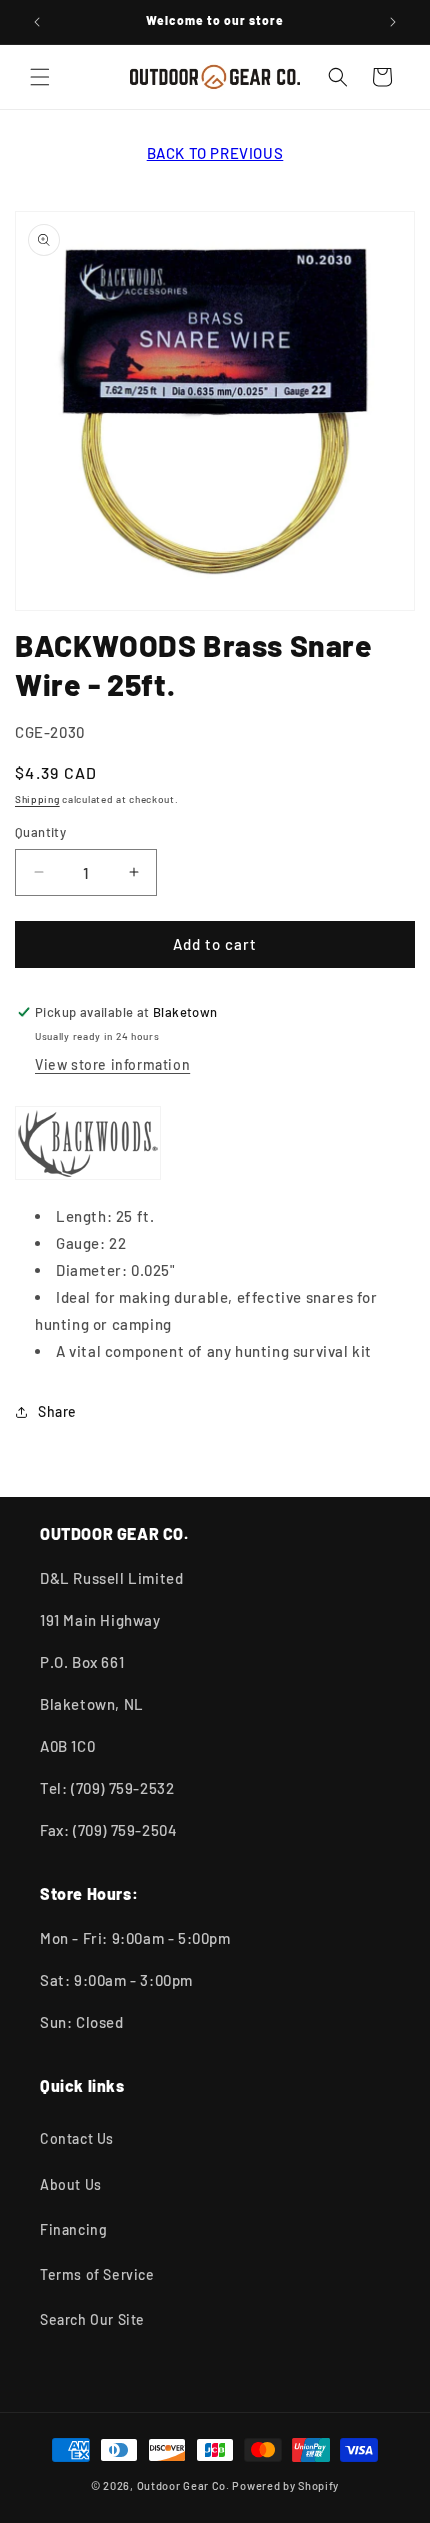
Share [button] (57, 1411)
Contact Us (77, 2138)
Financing (73, 2229)
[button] (40, 77)
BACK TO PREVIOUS (215, 153)
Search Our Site (92, 2319)
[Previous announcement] (37, 22)
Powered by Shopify (285, 2485)
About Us (71, 2184)
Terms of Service (97, 2274)
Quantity (40, 832)
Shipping (37, 799)
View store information (112, 1064)
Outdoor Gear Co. (183, 2485)
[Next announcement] (393, 22)
